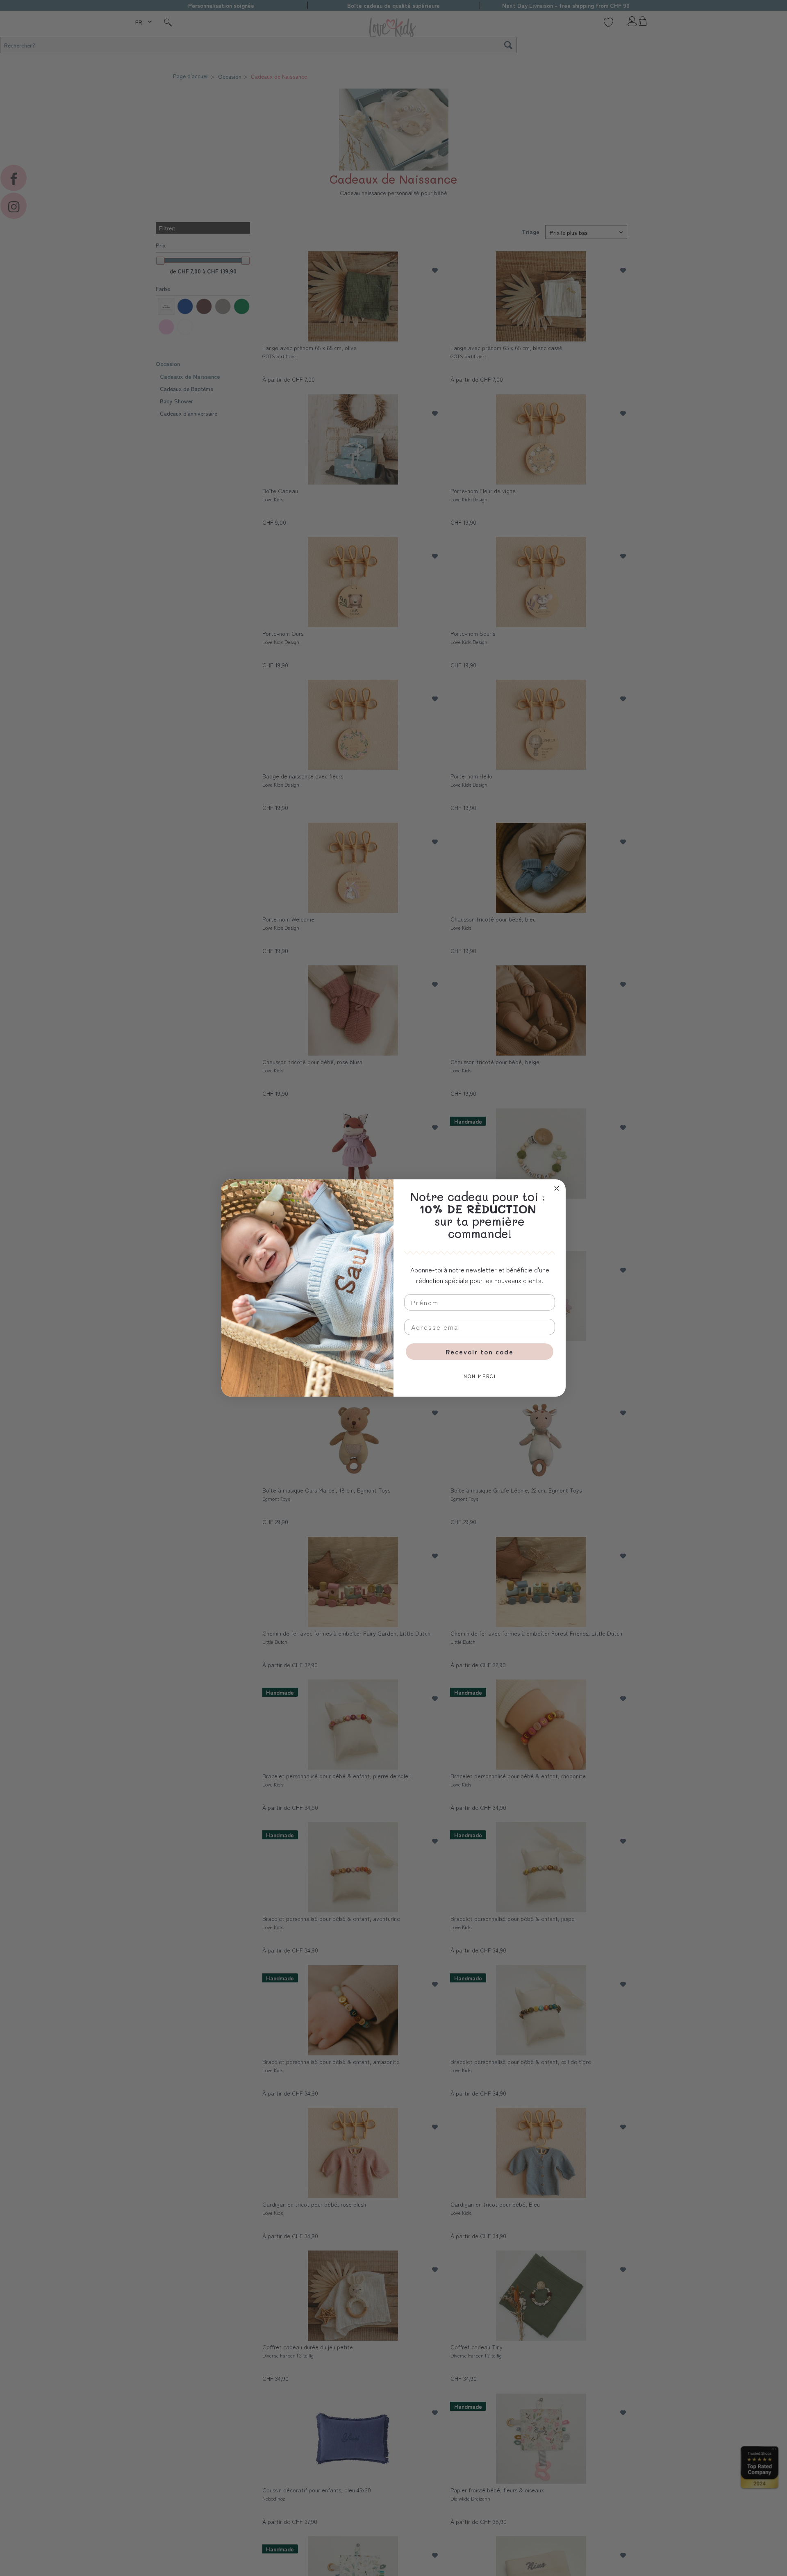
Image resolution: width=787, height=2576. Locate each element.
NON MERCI (480, 1376)
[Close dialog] (557, 1188)
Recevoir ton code (480, 1352)
